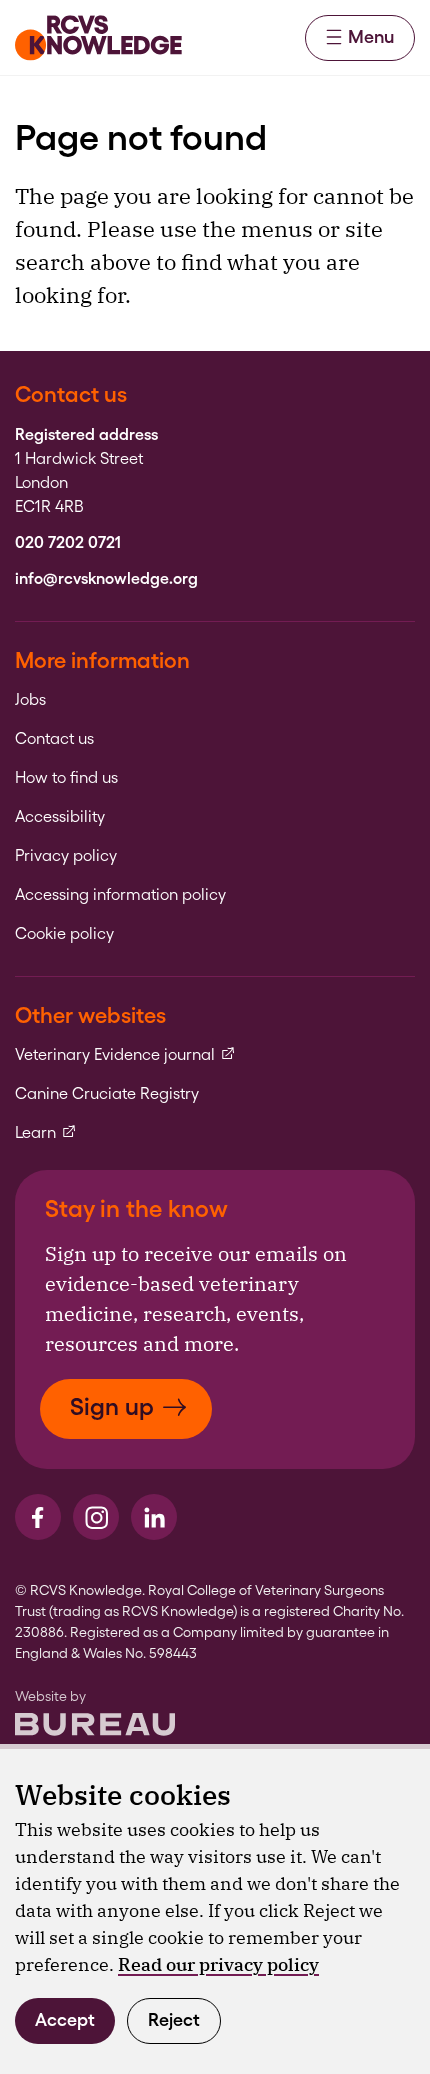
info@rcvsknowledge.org (106, 579)
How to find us (66, 778)
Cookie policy (64, 934)
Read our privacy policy (218, 1964)
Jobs (30, 700)
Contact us (54, 739)
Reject (174, 2019)
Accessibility (60, 817)
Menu (371, 36)
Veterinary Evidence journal (125, 1055)
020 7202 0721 (68, 543)
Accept (65, 2019)
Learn (46, 1133)
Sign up (112, 1406)
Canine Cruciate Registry (107, 1094)
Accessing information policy (120, 895)
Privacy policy (66, 856)
